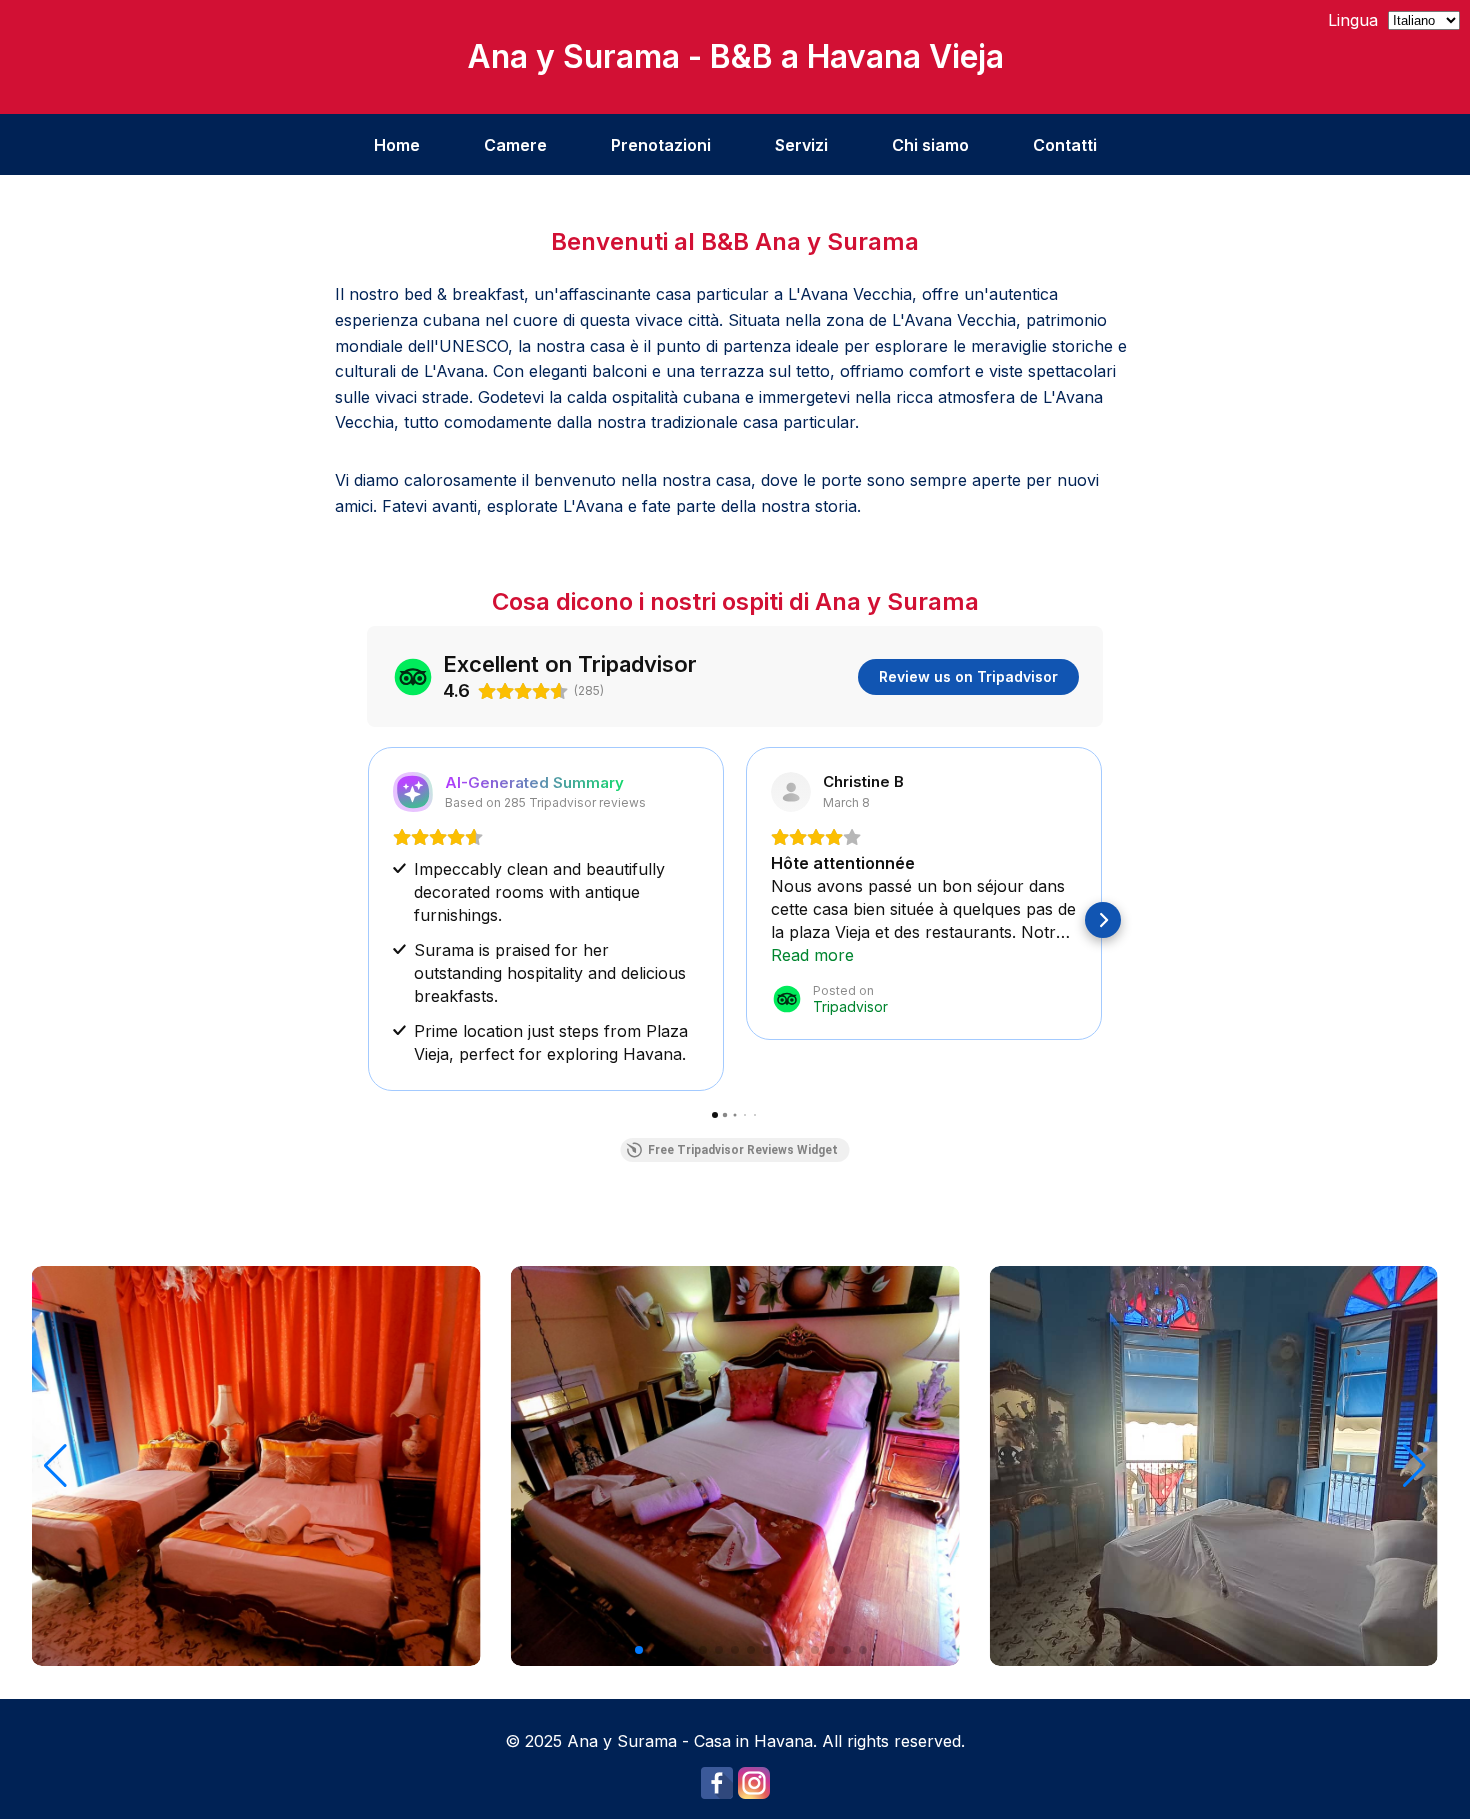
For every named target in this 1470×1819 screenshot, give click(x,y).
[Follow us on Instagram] (754, 1793)
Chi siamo (930, 145)
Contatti (1065, 145)
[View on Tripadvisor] (791, 792)
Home (397, 145)
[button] (367, 920)
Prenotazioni (661, 145)
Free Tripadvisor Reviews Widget (743, 1150)
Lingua (1353, 20)
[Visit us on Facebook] (717, 1793)
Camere (515, 145)
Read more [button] (812, 955)
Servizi (801, 145)
